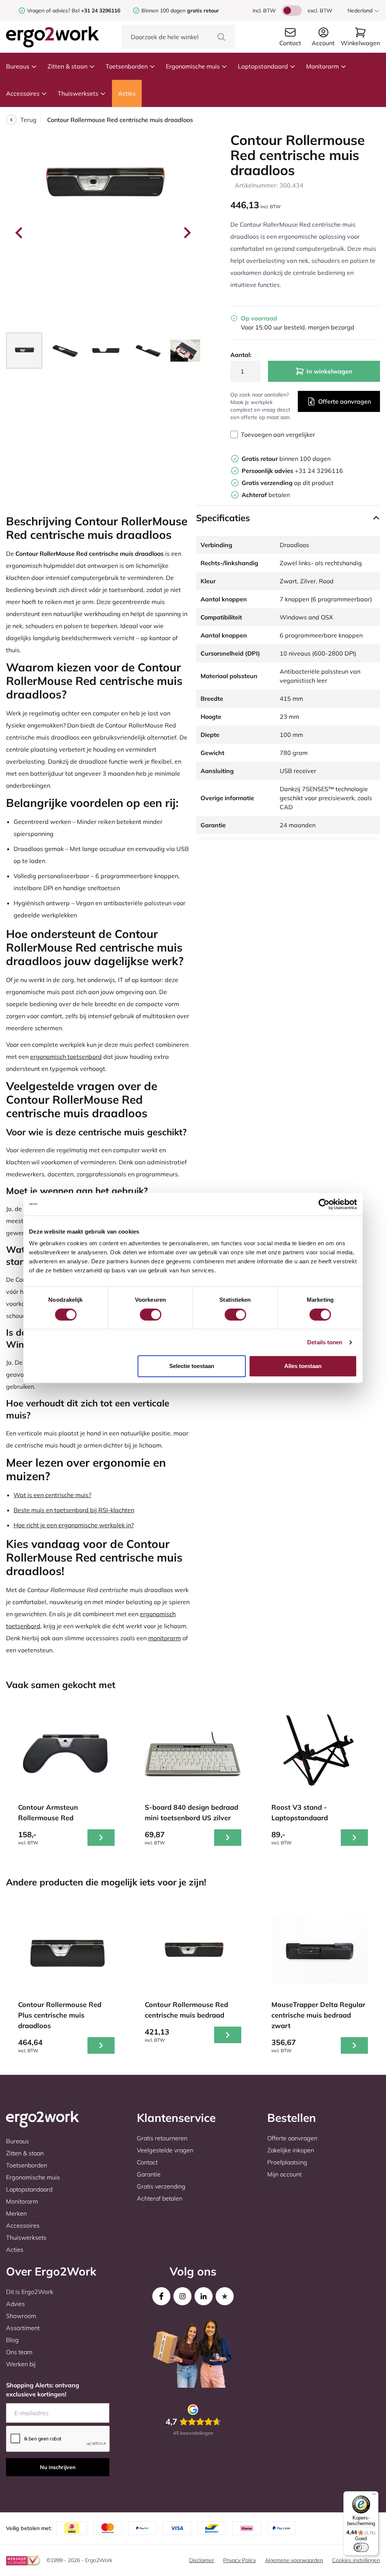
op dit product (288, 483)
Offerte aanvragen (345, 401)
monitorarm (165, 1638)
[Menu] (374, 2496)
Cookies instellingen (356, 2560)
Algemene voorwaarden (294, 2560)
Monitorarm (322, 66)
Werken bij (21, 2364)
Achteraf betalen (160, 2198)
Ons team (19, 2352)
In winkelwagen (329, 371)
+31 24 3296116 (292, 471)
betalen (266, 495)
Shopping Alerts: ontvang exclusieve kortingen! (43, 2390)
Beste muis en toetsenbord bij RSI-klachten (74, 1510)
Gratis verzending (161, 2186)
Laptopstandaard (263, 66)
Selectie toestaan (192, 1366)
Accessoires (23, 93)
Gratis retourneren (162, 2138)
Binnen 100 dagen (180, 11)
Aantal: (241, 355)
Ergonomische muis (193, 66)
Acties (127, 93)
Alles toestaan (303, 1366)
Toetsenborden (127, 66)
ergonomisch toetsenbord (66, 1057)
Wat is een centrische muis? (52, 1495)
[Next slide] (187, 233)
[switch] (151, 1315)
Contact (147, 2162)
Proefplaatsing (287, 2162)
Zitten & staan (67, 66)
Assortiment (23, 2328)
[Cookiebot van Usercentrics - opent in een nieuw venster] (324, 1204)
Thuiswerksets (78, 93)
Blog (12, 2340)
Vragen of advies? (49, 11)
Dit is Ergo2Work (30, 2292)
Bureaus (18, 66)
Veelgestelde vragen (165, 2150)
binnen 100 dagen (286, 459)
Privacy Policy (240, 2560)
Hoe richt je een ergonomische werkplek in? (74, 1525)
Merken (16, 2213)
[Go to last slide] (20, 233)
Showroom (21, 2316)
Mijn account (284, 2174)
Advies (15, 2304)
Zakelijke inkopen (291, 2150)
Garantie (149, 2174)
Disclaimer (202, 2560)
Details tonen (325, 1342)
